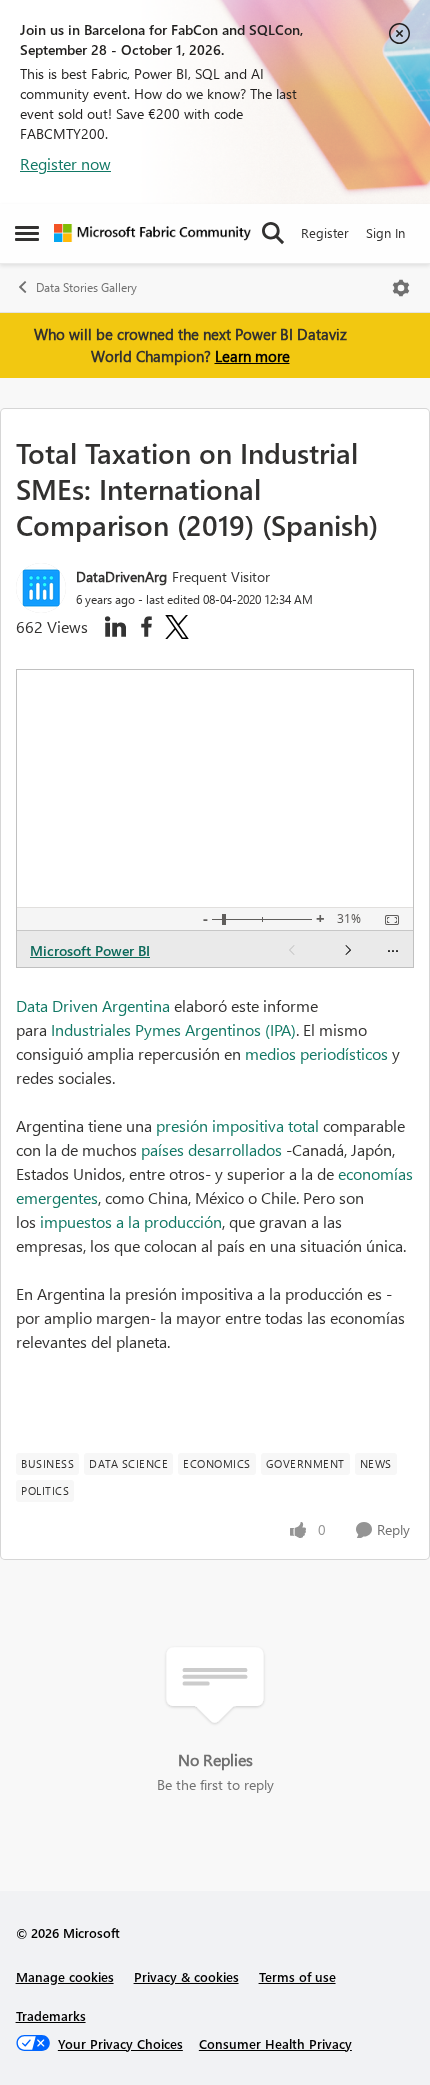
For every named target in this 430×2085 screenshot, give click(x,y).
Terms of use (297, 1976)
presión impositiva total (237, 1125)
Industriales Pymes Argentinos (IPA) (173, 1029)
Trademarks (51, 2015)
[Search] (273, 233)
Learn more (252, 356)
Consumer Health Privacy (275, 2043)
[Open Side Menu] (27, 233)
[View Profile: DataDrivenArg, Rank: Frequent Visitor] (41, 588)
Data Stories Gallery (86, 287)
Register (325, 232)
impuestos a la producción (131, 1221)
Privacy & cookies (186, 1976)
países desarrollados (211, 1149)
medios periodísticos (316, 1053)
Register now (65, 163)
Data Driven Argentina (93, 1005)
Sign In (385, 232)
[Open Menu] (401, 288)
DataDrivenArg (121, 576)
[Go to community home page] (152, 233)
